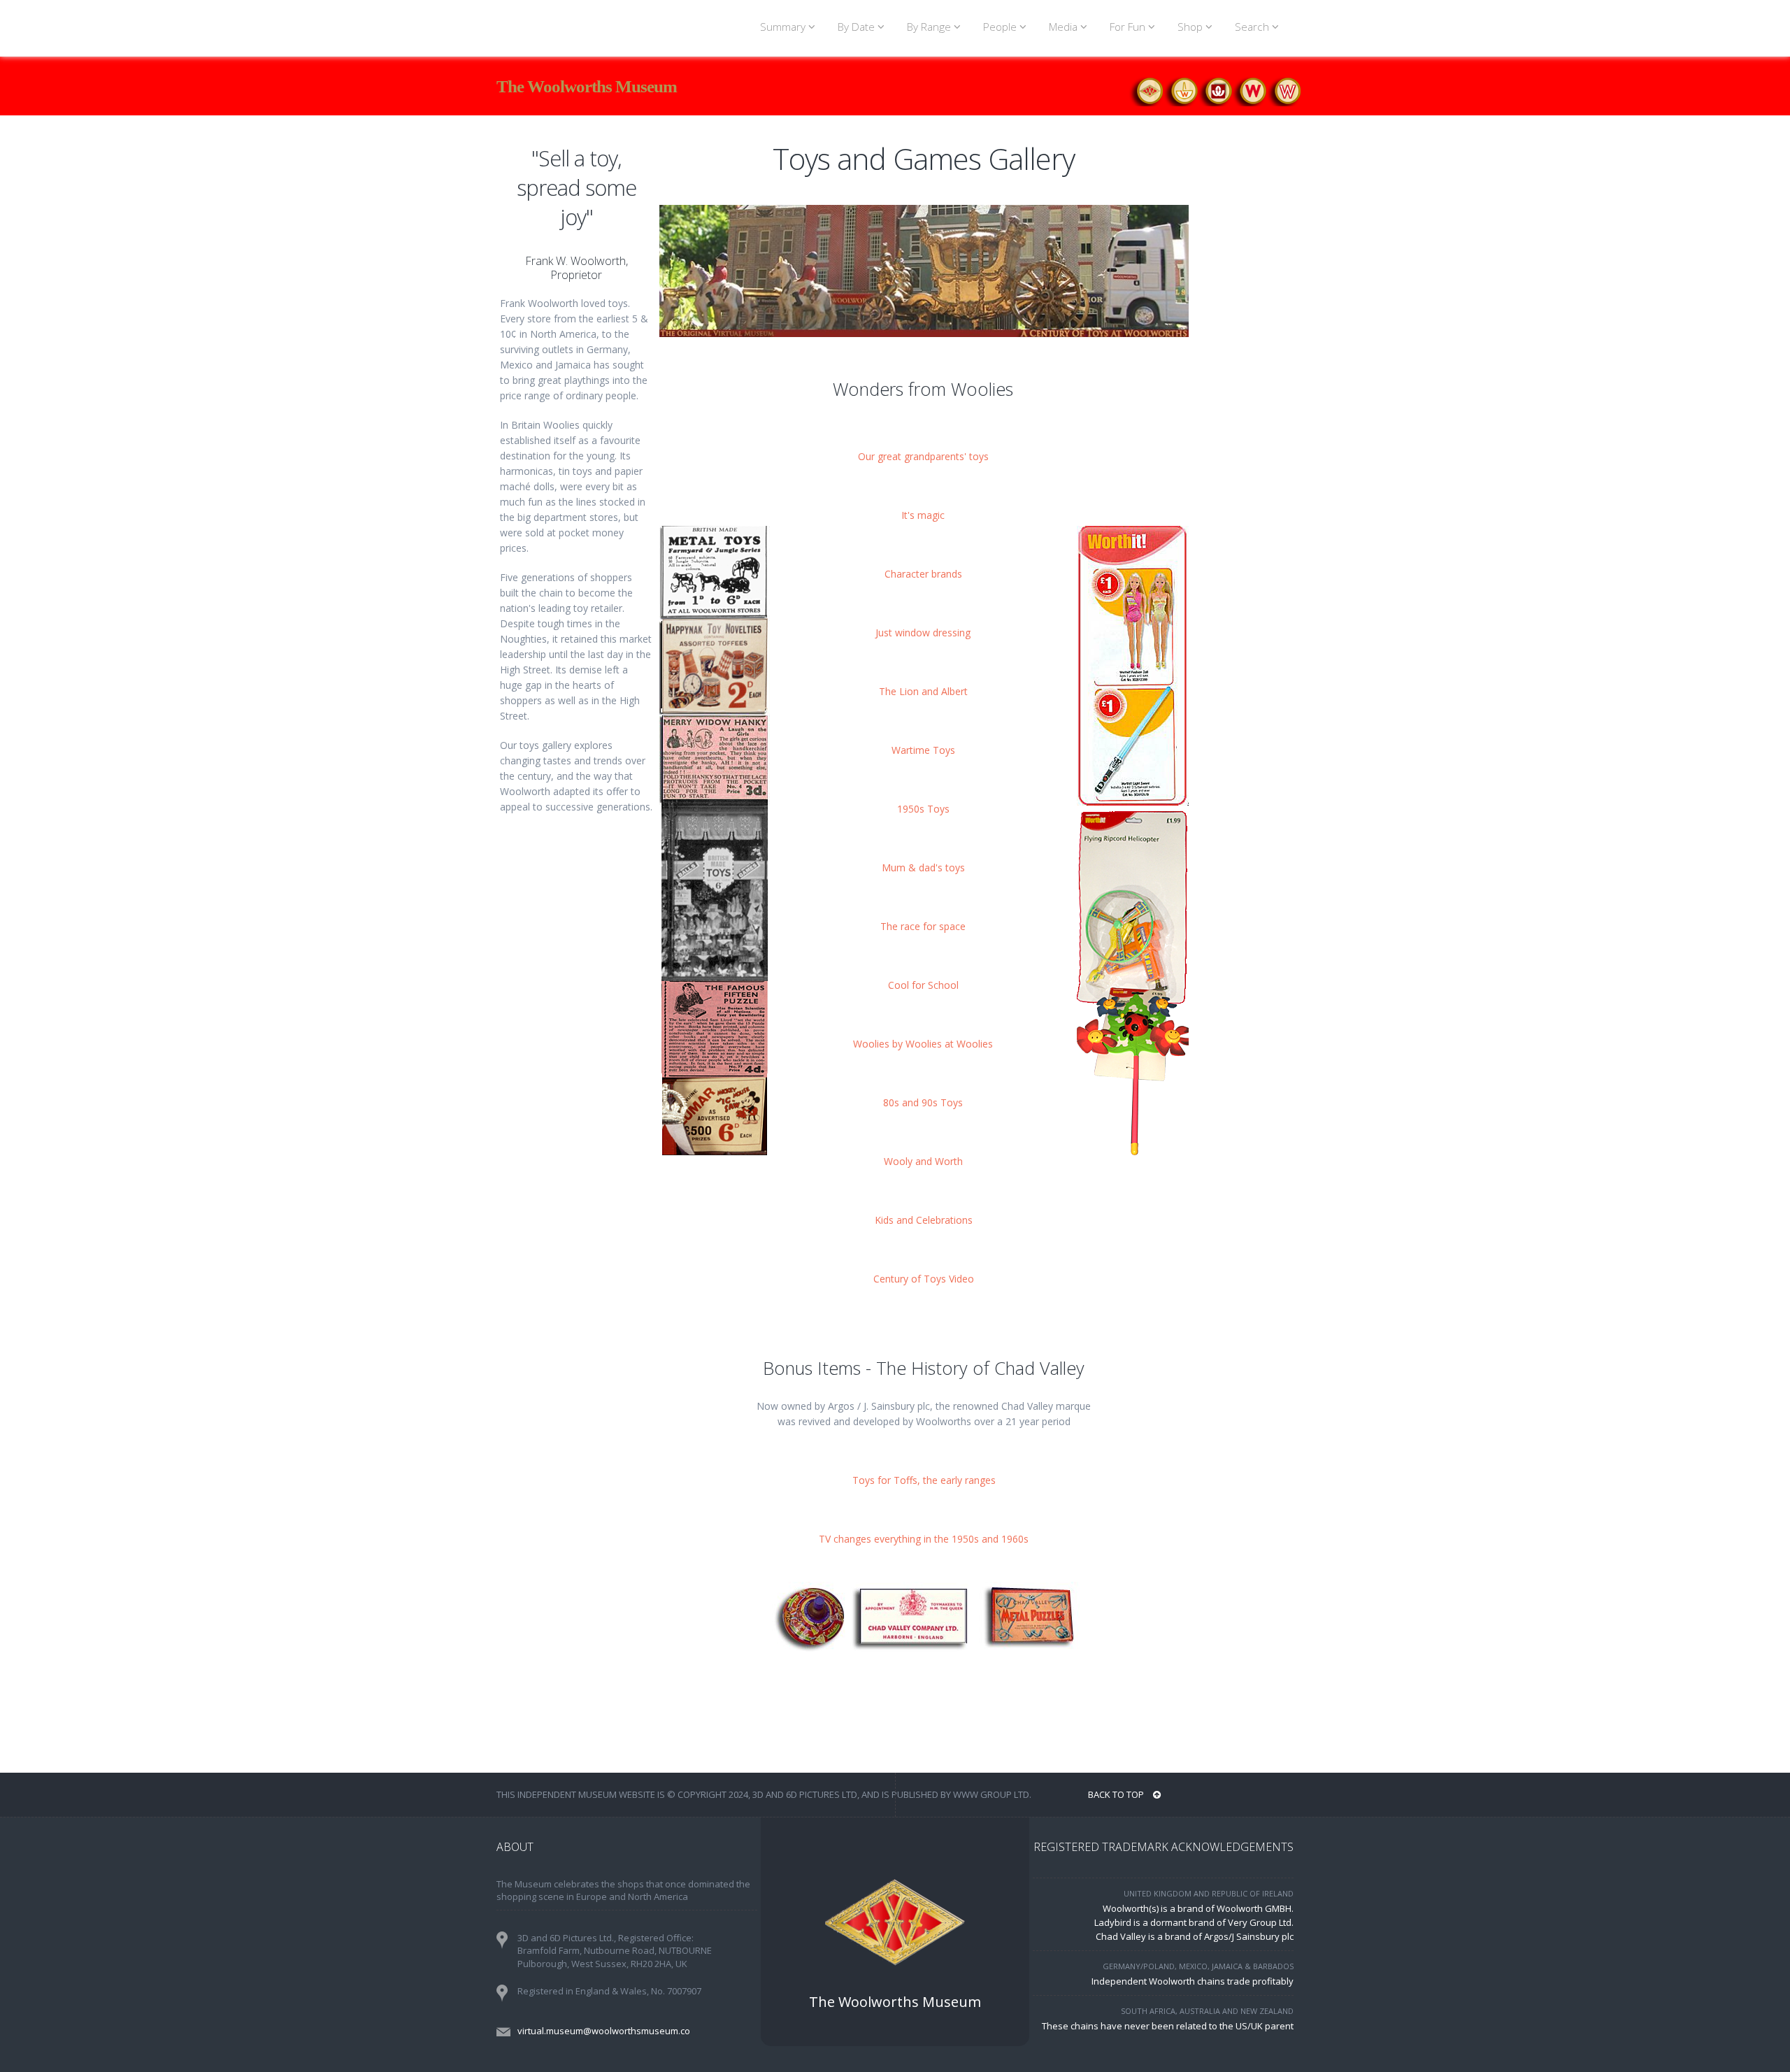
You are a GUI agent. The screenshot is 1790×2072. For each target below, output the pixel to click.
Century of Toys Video (924, 1279)
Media (1065, 27)
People (1001, 27)
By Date (858, 27)
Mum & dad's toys (923, 867)
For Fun (1129, 27)
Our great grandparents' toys (923, 456)
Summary (784, 27)
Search (1253, 27)
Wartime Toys (923, 750)
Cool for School (923, 985)
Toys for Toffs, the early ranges (924, 1480)
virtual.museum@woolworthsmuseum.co (604, 2031)
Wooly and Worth (923, 1161)
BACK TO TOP (1117, 1794)
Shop (1191, 27)
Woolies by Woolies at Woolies (923, 1044)
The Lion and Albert (923, 691)
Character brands (923, 574)
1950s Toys (923, 809)
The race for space (923, 926)
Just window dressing (923, 633)
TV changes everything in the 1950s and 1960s (924, 1539)
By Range (930, 27)
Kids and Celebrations (924, 1220)
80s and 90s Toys (923, 1102)
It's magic (923, 515)
